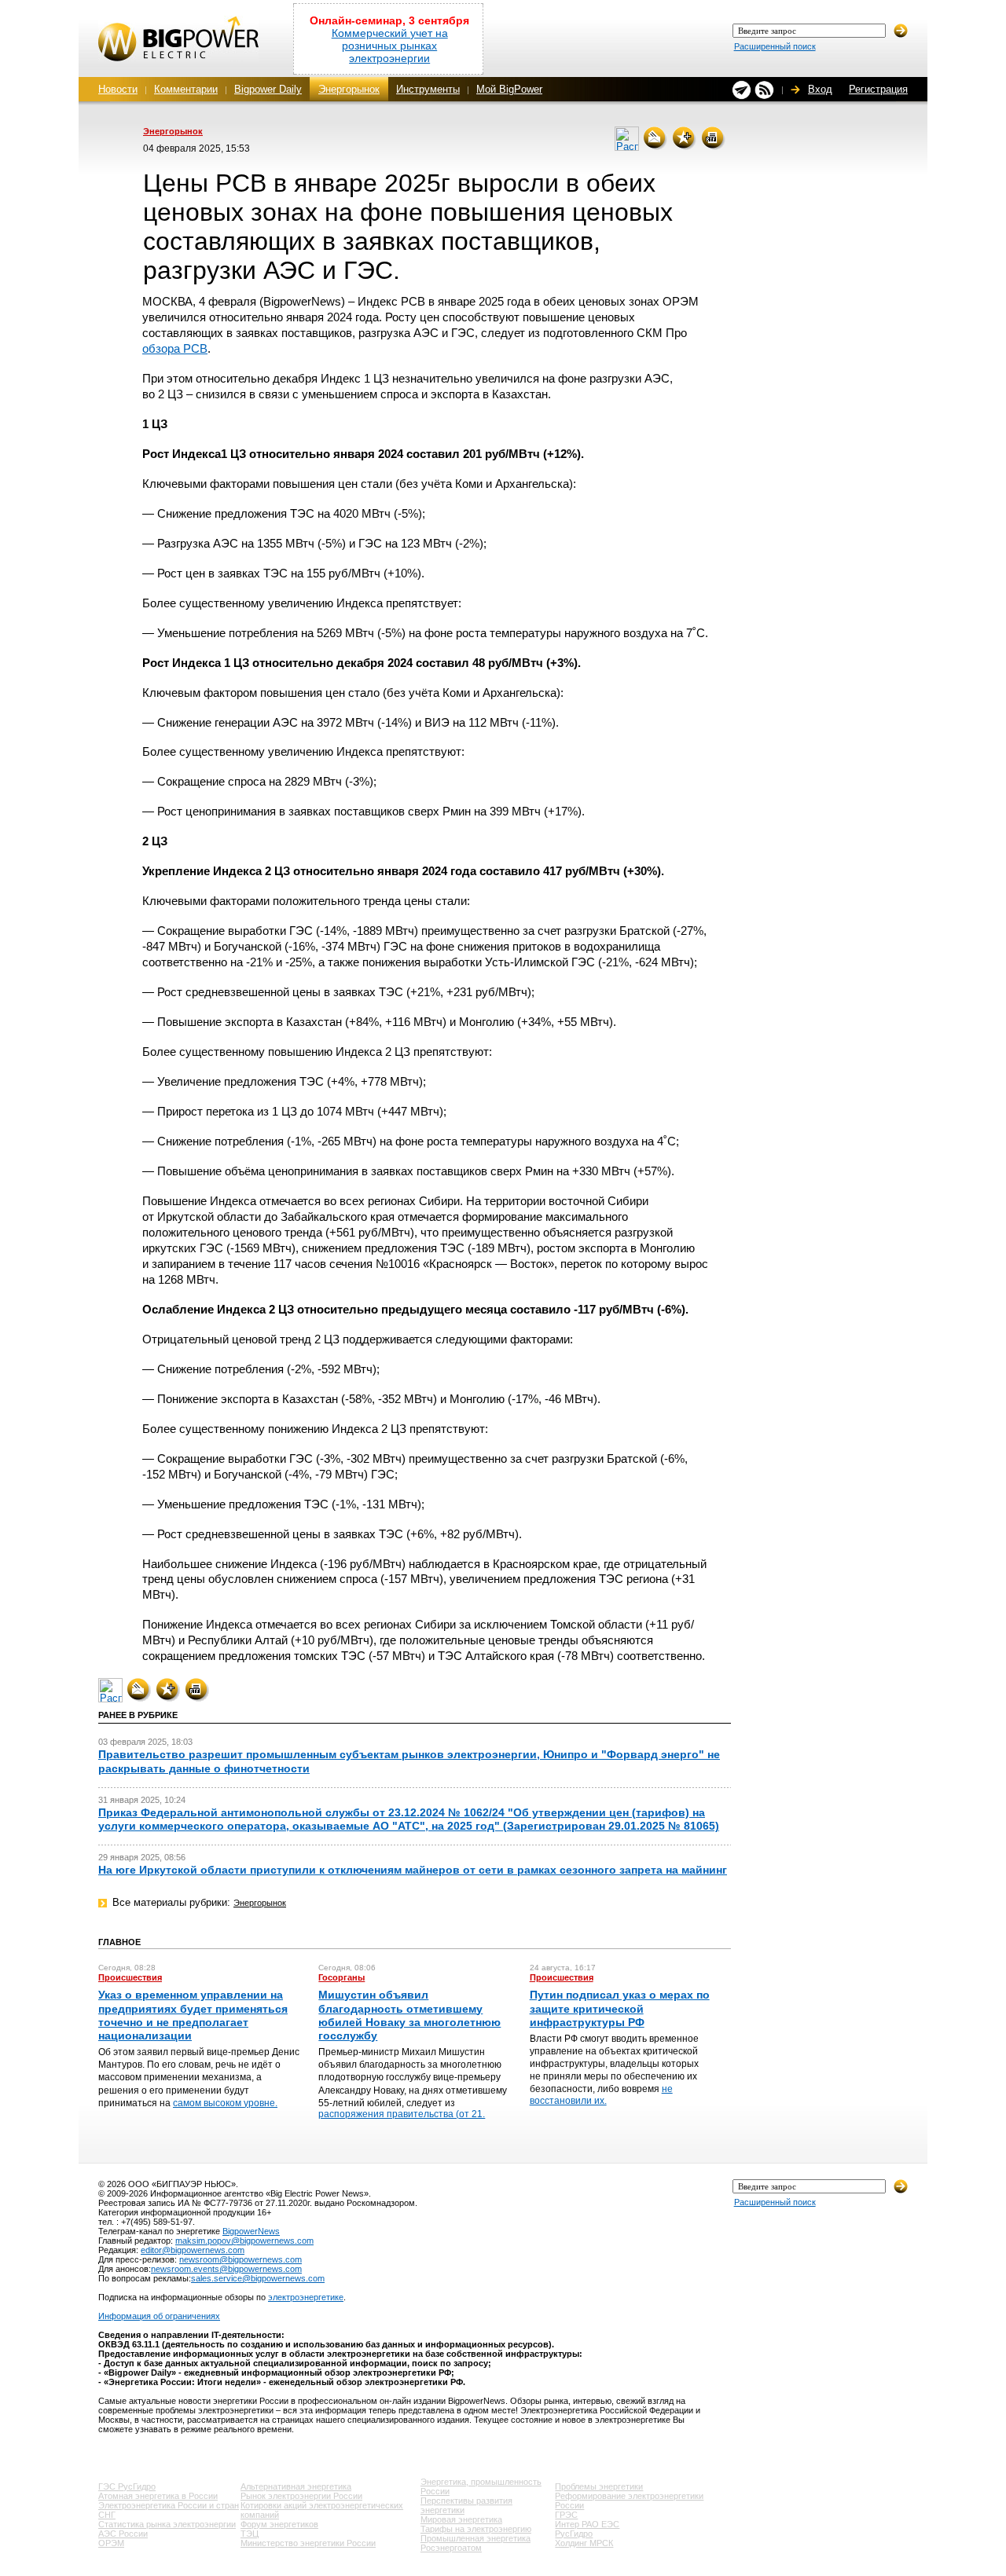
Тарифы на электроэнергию (476, 2529)
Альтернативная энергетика (296, 2486)
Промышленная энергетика (475, 2538)
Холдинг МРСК (584, 2543)
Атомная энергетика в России (158, 2496)
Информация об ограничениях (159, 2316)
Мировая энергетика (461, 2519)
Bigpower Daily (268, 89)
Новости (118, 89)
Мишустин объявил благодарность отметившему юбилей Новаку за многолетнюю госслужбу (409, 2015)
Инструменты (428, 89)
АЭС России (123, 2534)
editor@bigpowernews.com (193, 2250)
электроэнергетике (306, 2297)
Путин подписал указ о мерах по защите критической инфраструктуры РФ (620, 2008)
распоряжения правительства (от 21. (402, 2114)
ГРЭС (566, 2515)
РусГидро (574, 2534)
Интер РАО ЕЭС (587, 2524)
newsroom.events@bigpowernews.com (226, 2269)
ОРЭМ (111, 2543)
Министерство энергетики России (308, 2543)
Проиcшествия (130, 1977)
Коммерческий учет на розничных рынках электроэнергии (390, 46)
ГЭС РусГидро (127, 2486)
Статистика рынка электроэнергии (167, 2524)
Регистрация (878, 89)
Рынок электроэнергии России (301, 2496)
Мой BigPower (509, 89)
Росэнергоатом (451, 2548)
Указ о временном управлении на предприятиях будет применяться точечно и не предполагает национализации (193, 2015)
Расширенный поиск (775, 46)
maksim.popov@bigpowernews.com (244, 2241)
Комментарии (186, 89)
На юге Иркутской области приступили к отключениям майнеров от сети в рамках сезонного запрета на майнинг (413, 1870)
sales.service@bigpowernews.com (258, 2278)
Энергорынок (349, 89)
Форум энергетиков (279, 2524)
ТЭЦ (250, 2534)
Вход (820, 89)
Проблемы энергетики (599, 2486)
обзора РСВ (175, 348)
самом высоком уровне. (225, 2103)
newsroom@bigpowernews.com (240, 2259)
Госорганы (341, 1977)
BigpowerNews (251, 2231)
